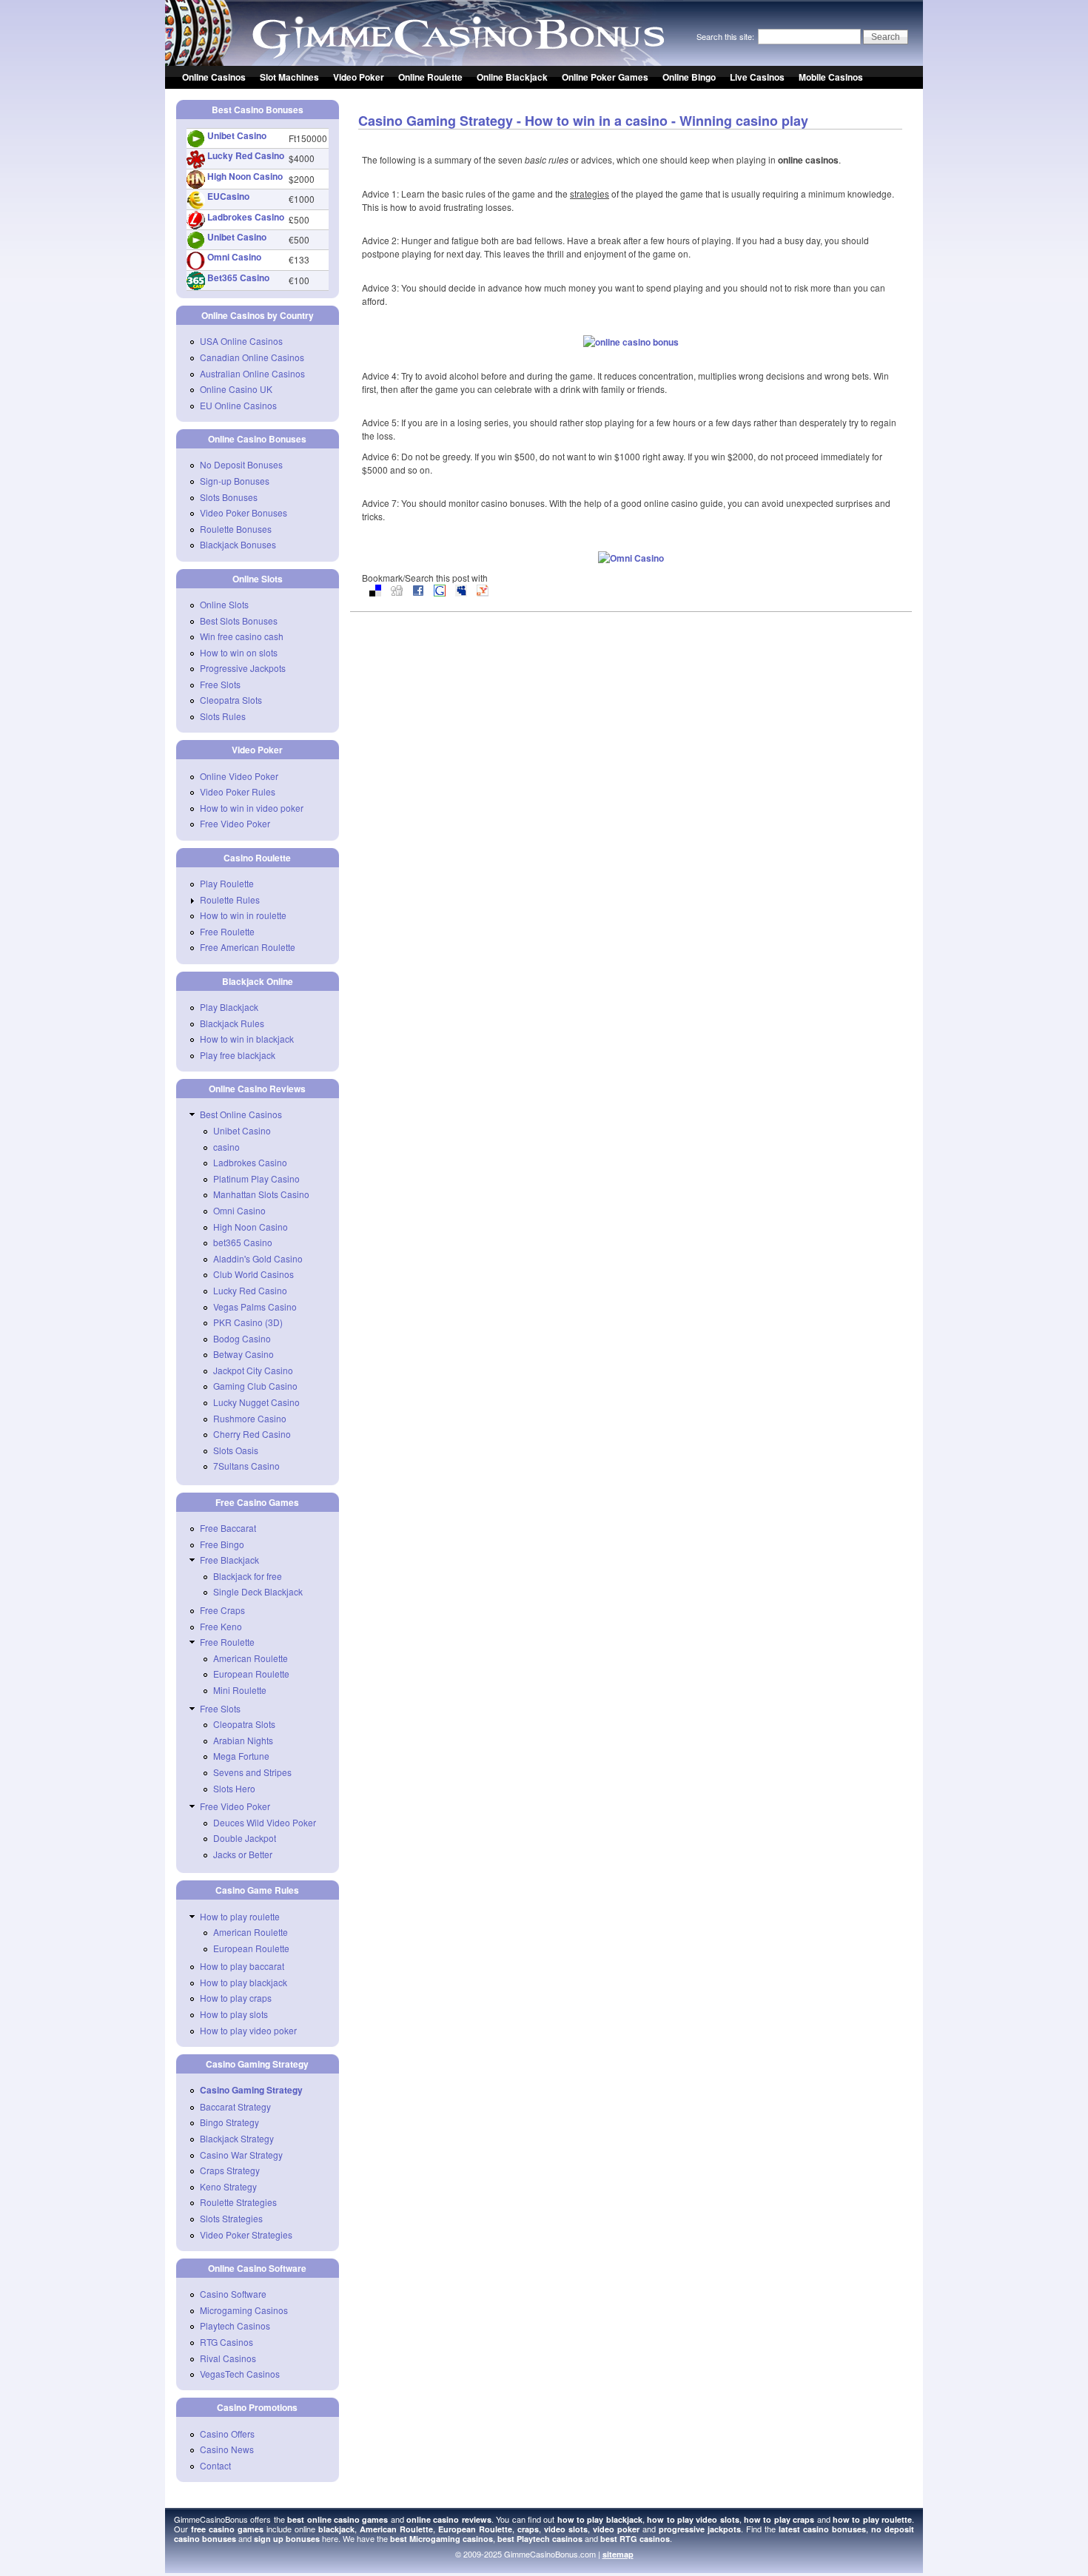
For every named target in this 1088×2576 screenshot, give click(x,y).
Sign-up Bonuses (235, 481)
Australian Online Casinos (252, 373)
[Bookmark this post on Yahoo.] (483, 592)
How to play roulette (240, 1916)
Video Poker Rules (238, 791)
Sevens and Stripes (252, 1772)
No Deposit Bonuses (241, 464)
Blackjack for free (248, 1576)
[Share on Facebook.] (418, 592)
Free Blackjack (229, 1560)
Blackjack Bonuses (238, 544)
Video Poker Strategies (246, 2234)
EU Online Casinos (238, 405)
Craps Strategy (230, 2170)
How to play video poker (248, 2030)
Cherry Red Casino (252, 1434)
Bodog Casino (242, 1338)
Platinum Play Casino (256, 1178)
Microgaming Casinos (244, 2310)
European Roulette (251, 1674)
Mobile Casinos (831, 77)
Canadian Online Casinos (252, 357)
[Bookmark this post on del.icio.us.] (375, 592)
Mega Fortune (241, 1756)
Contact (215, 2465)
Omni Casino (234, 257)
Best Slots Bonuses (239, 621)
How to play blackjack (244, 1982)
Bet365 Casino (238, 278)
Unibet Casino (237, 135)
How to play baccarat (242, 1966)
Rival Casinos (228, 2358)
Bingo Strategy (229, 2122)
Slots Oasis (236, 1450)
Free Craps (222, 1610)
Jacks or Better (243, 1854)
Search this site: (726, 36)
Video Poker (359, 77)
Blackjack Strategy (237, 2138)
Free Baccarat (228, 1528)
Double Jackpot (245, 1838)
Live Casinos (757, 77)
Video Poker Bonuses (244, 512)
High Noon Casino (245, 176)
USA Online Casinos (241, 341)
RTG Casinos (226, 2342)
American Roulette (251, 1658)
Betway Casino (244, 1354)
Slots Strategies (231, 2218)
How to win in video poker (252, 808)
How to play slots (234, 2014)
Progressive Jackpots (243, 668)
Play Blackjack (229, 1007)
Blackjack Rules (232, 1023)
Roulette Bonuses (236, 529)
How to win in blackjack (247, 1039)
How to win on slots (239, 652)
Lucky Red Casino (246, 155)
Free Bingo (222, 1544)
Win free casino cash (242, 636)
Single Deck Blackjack (258, 1591)
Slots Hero (234, 1788)
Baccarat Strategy (235, 2106)
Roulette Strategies (238, 2202)
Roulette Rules (230, 899)
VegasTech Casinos (240, 2374)
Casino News (227, 2449)
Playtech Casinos (235, 2326)
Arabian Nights (243, 1740)
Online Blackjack (512, 77)
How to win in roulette (243, 915)
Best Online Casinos (241, 1114)
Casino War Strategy (241, 2155)
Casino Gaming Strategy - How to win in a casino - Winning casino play (583, 121)
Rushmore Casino (250, 1418)
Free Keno (221, 1626)
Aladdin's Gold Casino (258, 1258)
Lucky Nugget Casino (256, 1402)
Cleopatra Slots (231, 700)
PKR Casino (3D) (248, 1322)
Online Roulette (430, 77)
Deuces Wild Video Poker (265, 1822)
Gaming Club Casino (255, 1386)
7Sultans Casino (246, 1466)
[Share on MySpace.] (461, 592)
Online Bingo (689, 77)
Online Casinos (214, 77)
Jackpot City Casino (253, 1370)
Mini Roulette (240, 1690)
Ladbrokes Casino (246, 217)
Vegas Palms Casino (255, 1307)
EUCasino (228, 196)
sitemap (618, 2554)
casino (226, 1147)
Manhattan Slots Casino (261, 1194)
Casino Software (233, 2294)
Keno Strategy (228, 2186)
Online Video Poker (239, 776)
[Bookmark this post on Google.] (440, 592)
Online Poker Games (605, 77)
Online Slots (224, 604)
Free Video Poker (235, 823)
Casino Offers (227, 2434)
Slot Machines (289, 77)
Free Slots (220, 684)
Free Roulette (227, 931)
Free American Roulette (248, 947)
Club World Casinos (253, 1274)
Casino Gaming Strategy (251, 2090)
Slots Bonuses (229, 497)
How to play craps (236, 1998)
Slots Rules (223, 716)
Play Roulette (227, 883)
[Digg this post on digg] (397, 592)
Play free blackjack (238, 1055)
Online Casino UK (236, 389)
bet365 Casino (243, 1242)
